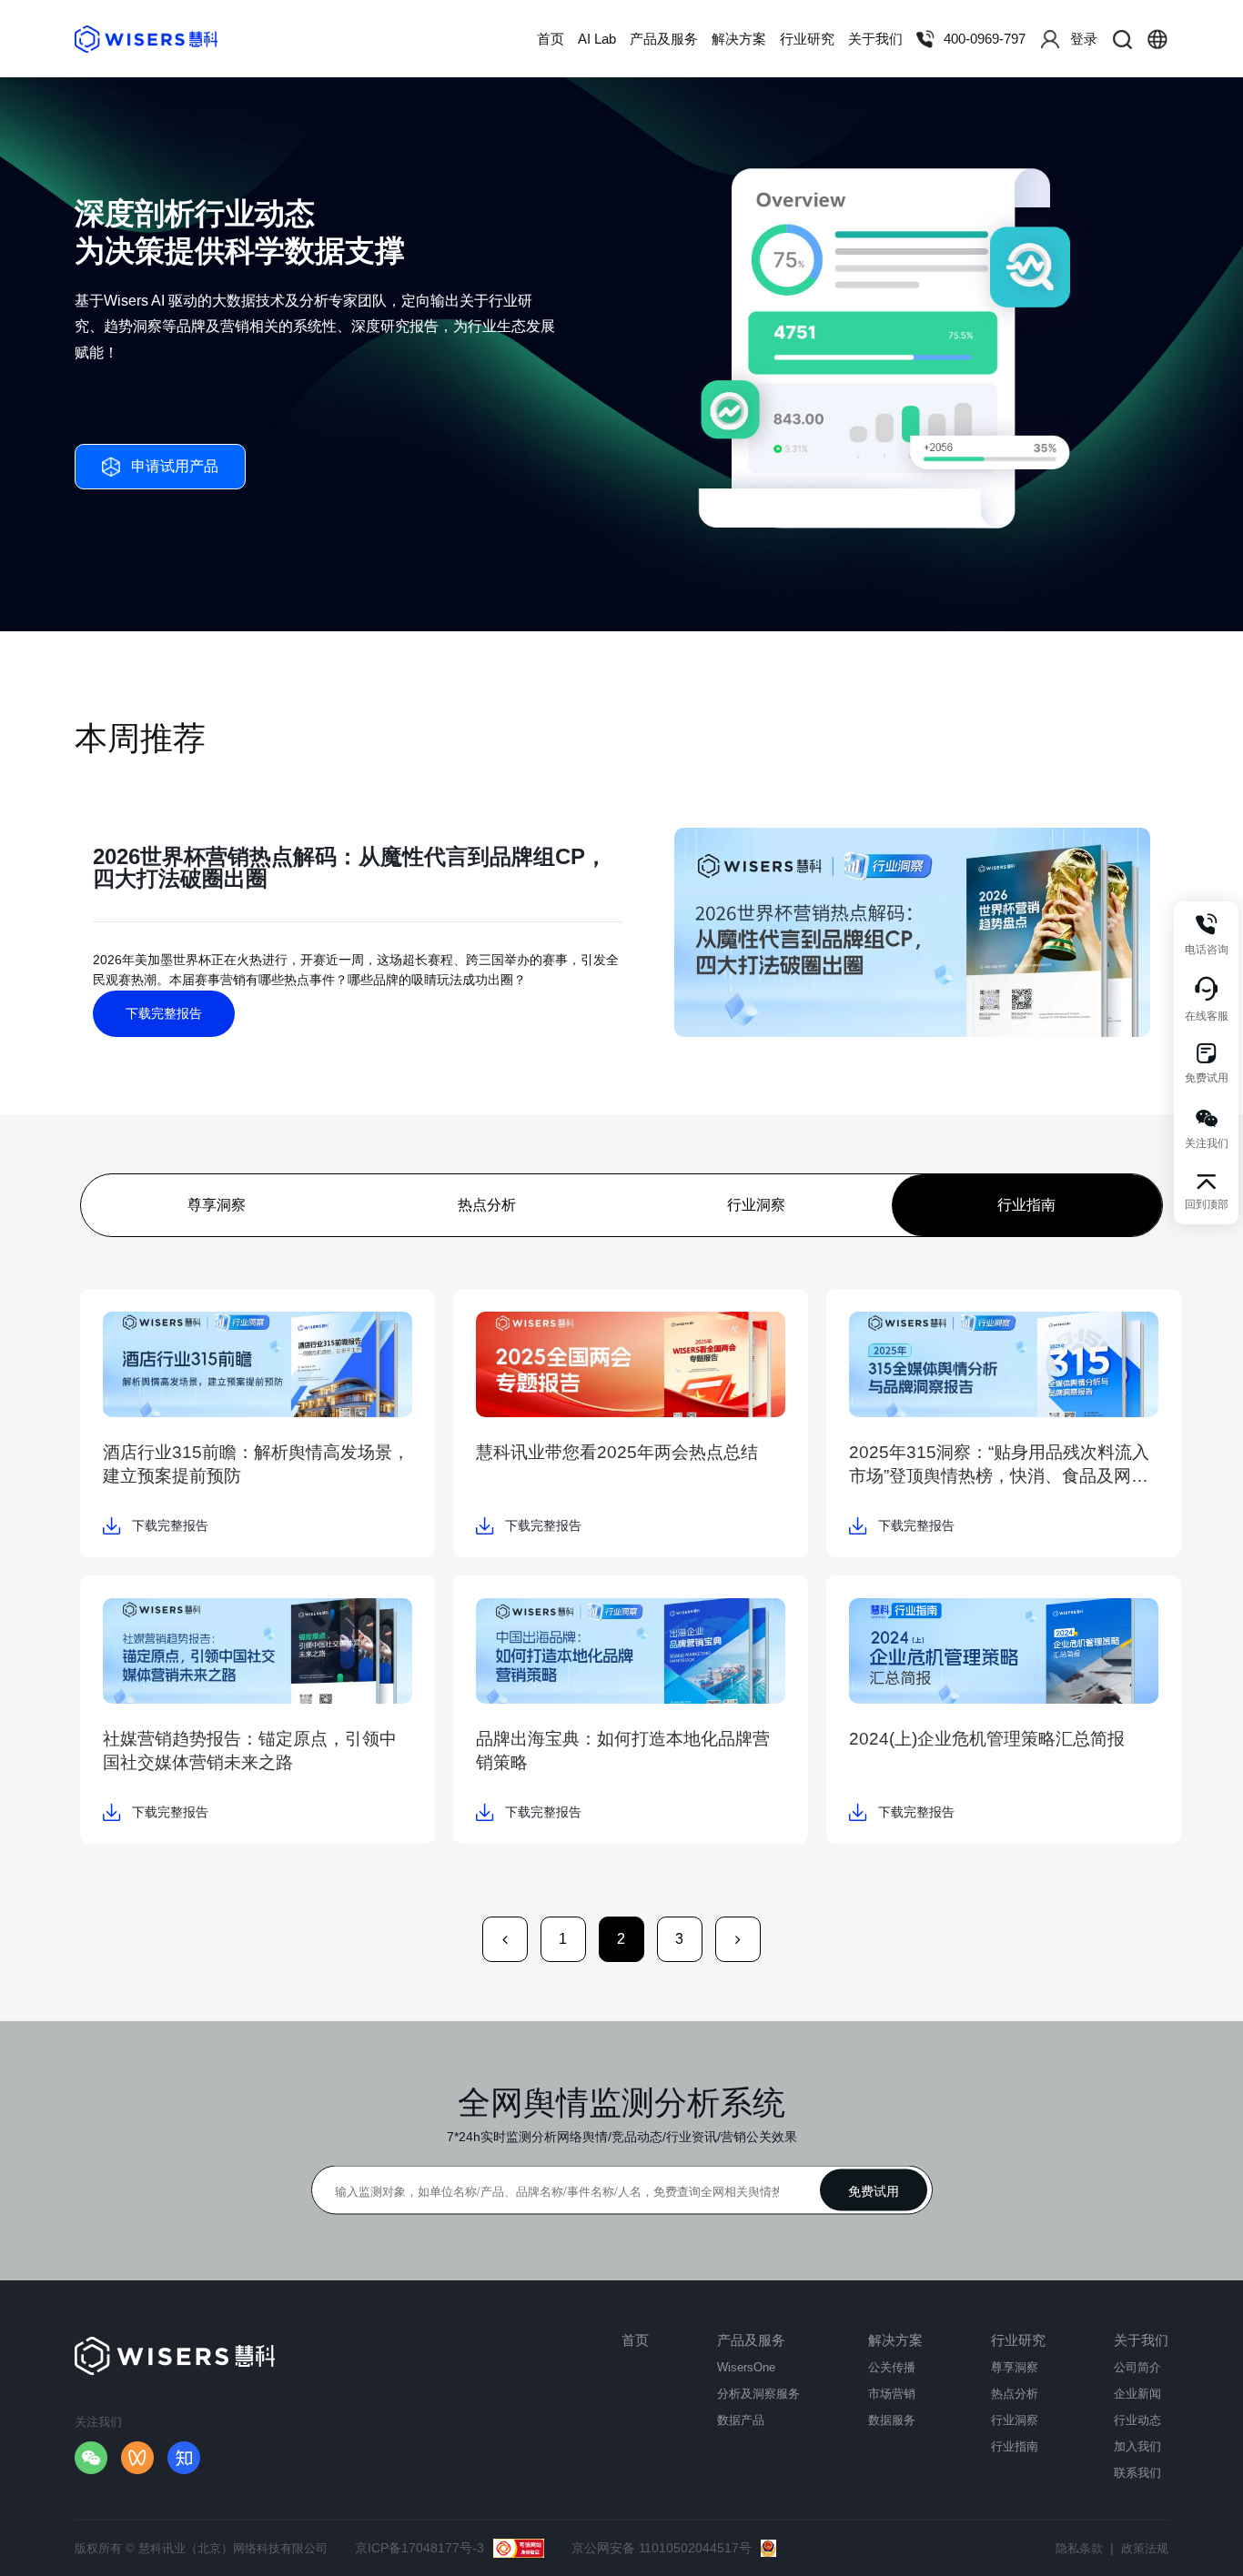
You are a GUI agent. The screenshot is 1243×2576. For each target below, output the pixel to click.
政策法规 (1145, 2548)
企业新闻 (1137, 2394)
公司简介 (1137, 2367)
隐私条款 (1079, 2548)
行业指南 (1026, 1205)
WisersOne (746, 2367)
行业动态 (1137, 2420)
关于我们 (875, 39)
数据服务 (892, 2420)
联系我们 (1137, 2473)
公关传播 (892, 2367)
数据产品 (741, 2420)
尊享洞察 (217, 1205)
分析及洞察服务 (758, 2394)
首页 (551, 39)
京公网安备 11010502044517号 (662, 2548)
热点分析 (487, 1205)
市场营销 (892, 2394)
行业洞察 (756, 1205)
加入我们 (1137, 2446)
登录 (1084, 39)
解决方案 (739, 39)
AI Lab (597, 39)
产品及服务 (664, 39)
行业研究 (807, 39)
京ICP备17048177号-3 (419, 2548)
